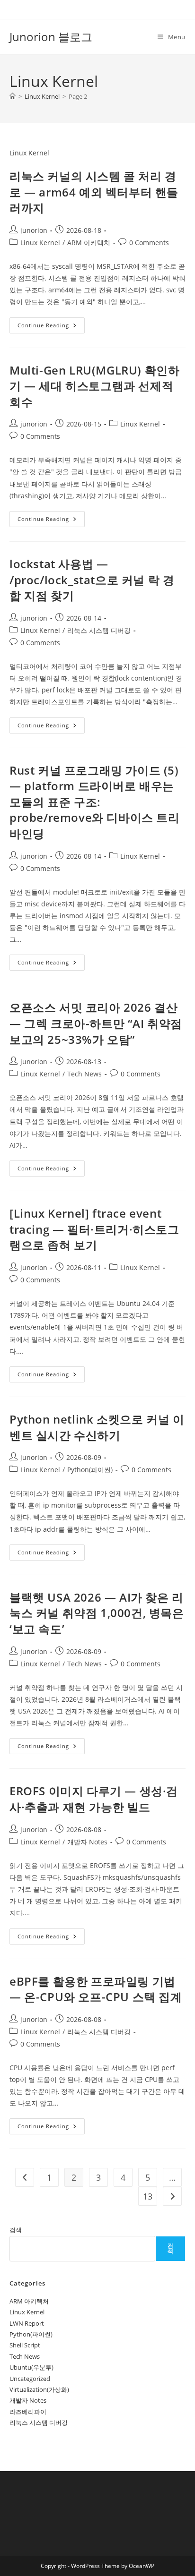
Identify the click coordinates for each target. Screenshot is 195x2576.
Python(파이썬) (90, 1470)
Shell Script (25, 2345)
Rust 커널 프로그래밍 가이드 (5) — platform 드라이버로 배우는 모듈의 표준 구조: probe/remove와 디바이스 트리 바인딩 (95, 802)
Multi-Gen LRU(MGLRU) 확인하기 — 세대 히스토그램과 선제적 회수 (94, 386)
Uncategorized (30, 2379)
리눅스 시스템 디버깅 (99, 630)
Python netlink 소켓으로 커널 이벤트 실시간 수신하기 (97, 1427)
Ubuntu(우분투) (31, 2367)
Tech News (84, 1074)
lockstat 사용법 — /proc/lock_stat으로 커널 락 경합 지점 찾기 (92, 580)
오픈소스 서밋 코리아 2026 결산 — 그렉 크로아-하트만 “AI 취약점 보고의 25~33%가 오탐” (96, 1023)
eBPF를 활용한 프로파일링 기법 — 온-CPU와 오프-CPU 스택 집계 (96, 1989)
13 (148, 2196)
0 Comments (149, 243)
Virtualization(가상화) (39, 2389)
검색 (16, 2230)
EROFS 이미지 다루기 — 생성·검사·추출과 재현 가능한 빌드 (94, 1799)
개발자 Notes (87, 1842)
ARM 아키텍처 (89, 243)
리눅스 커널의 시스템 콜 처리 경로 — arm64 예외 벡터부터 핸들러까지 (94, 192)
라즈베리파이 (28, 2412)
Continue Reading (51, 327)
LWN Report (27, 2323)
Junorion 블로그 (51, 37)
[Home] (13, 96)
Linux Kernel (40, 243)
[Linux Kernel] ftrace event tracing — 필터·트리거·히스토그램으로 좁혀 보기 (94, 1229)
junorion (34, 230)
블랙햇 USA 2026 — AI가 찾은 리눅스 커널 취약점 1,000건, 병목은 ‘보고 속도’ (97, 1613)
